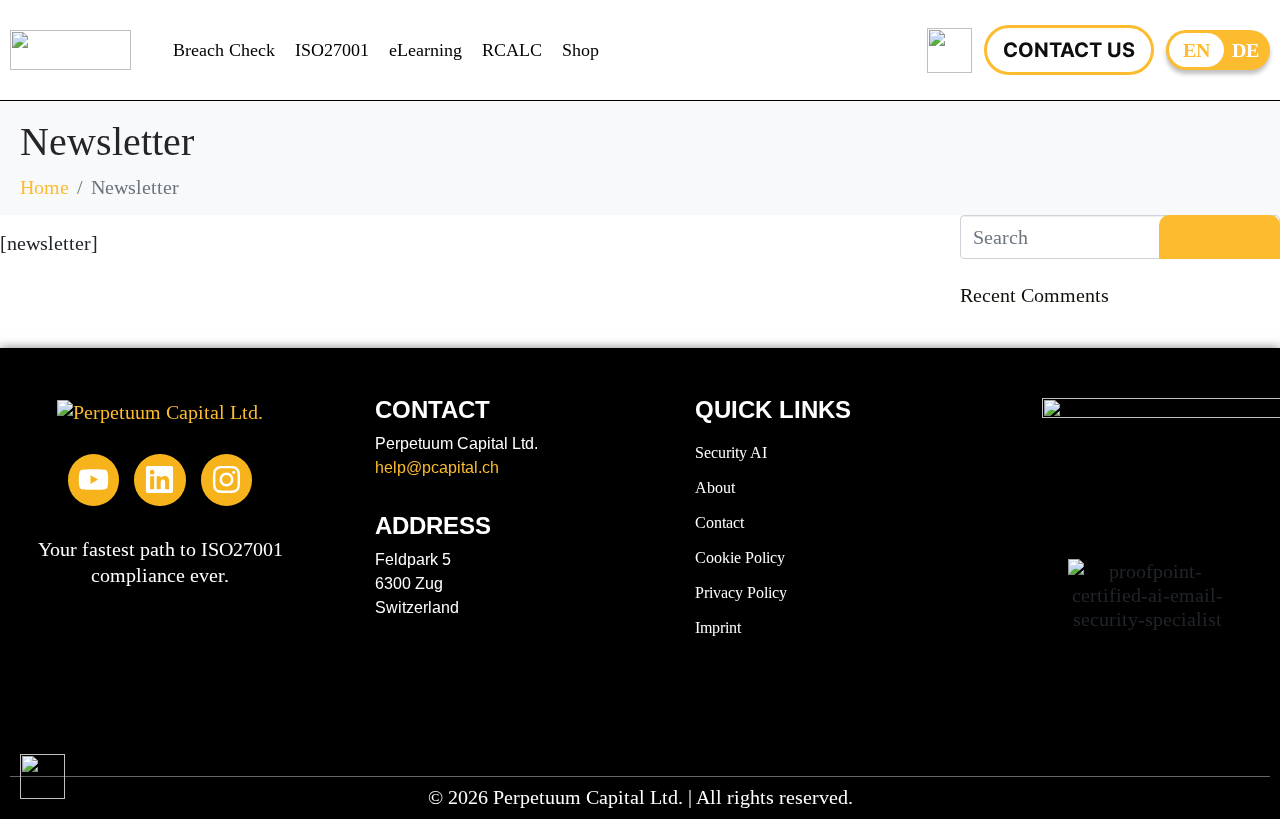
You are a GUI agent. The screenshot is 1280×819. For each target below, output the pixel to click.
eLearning (425, 50)
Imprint (718, 627)
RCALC (512, 50)
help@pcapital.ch (437, 467)
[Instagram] (226, 479)
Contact (719, 522)
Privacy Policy (741, 592)
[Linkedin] (159, 479)
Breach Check (224, 50)
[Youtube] (93, 479)
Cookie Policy (740, 557)
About (715, 487)
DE (1245, 50)
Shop (580, 50)
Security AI (731, 452)
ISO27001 (332, 50)
